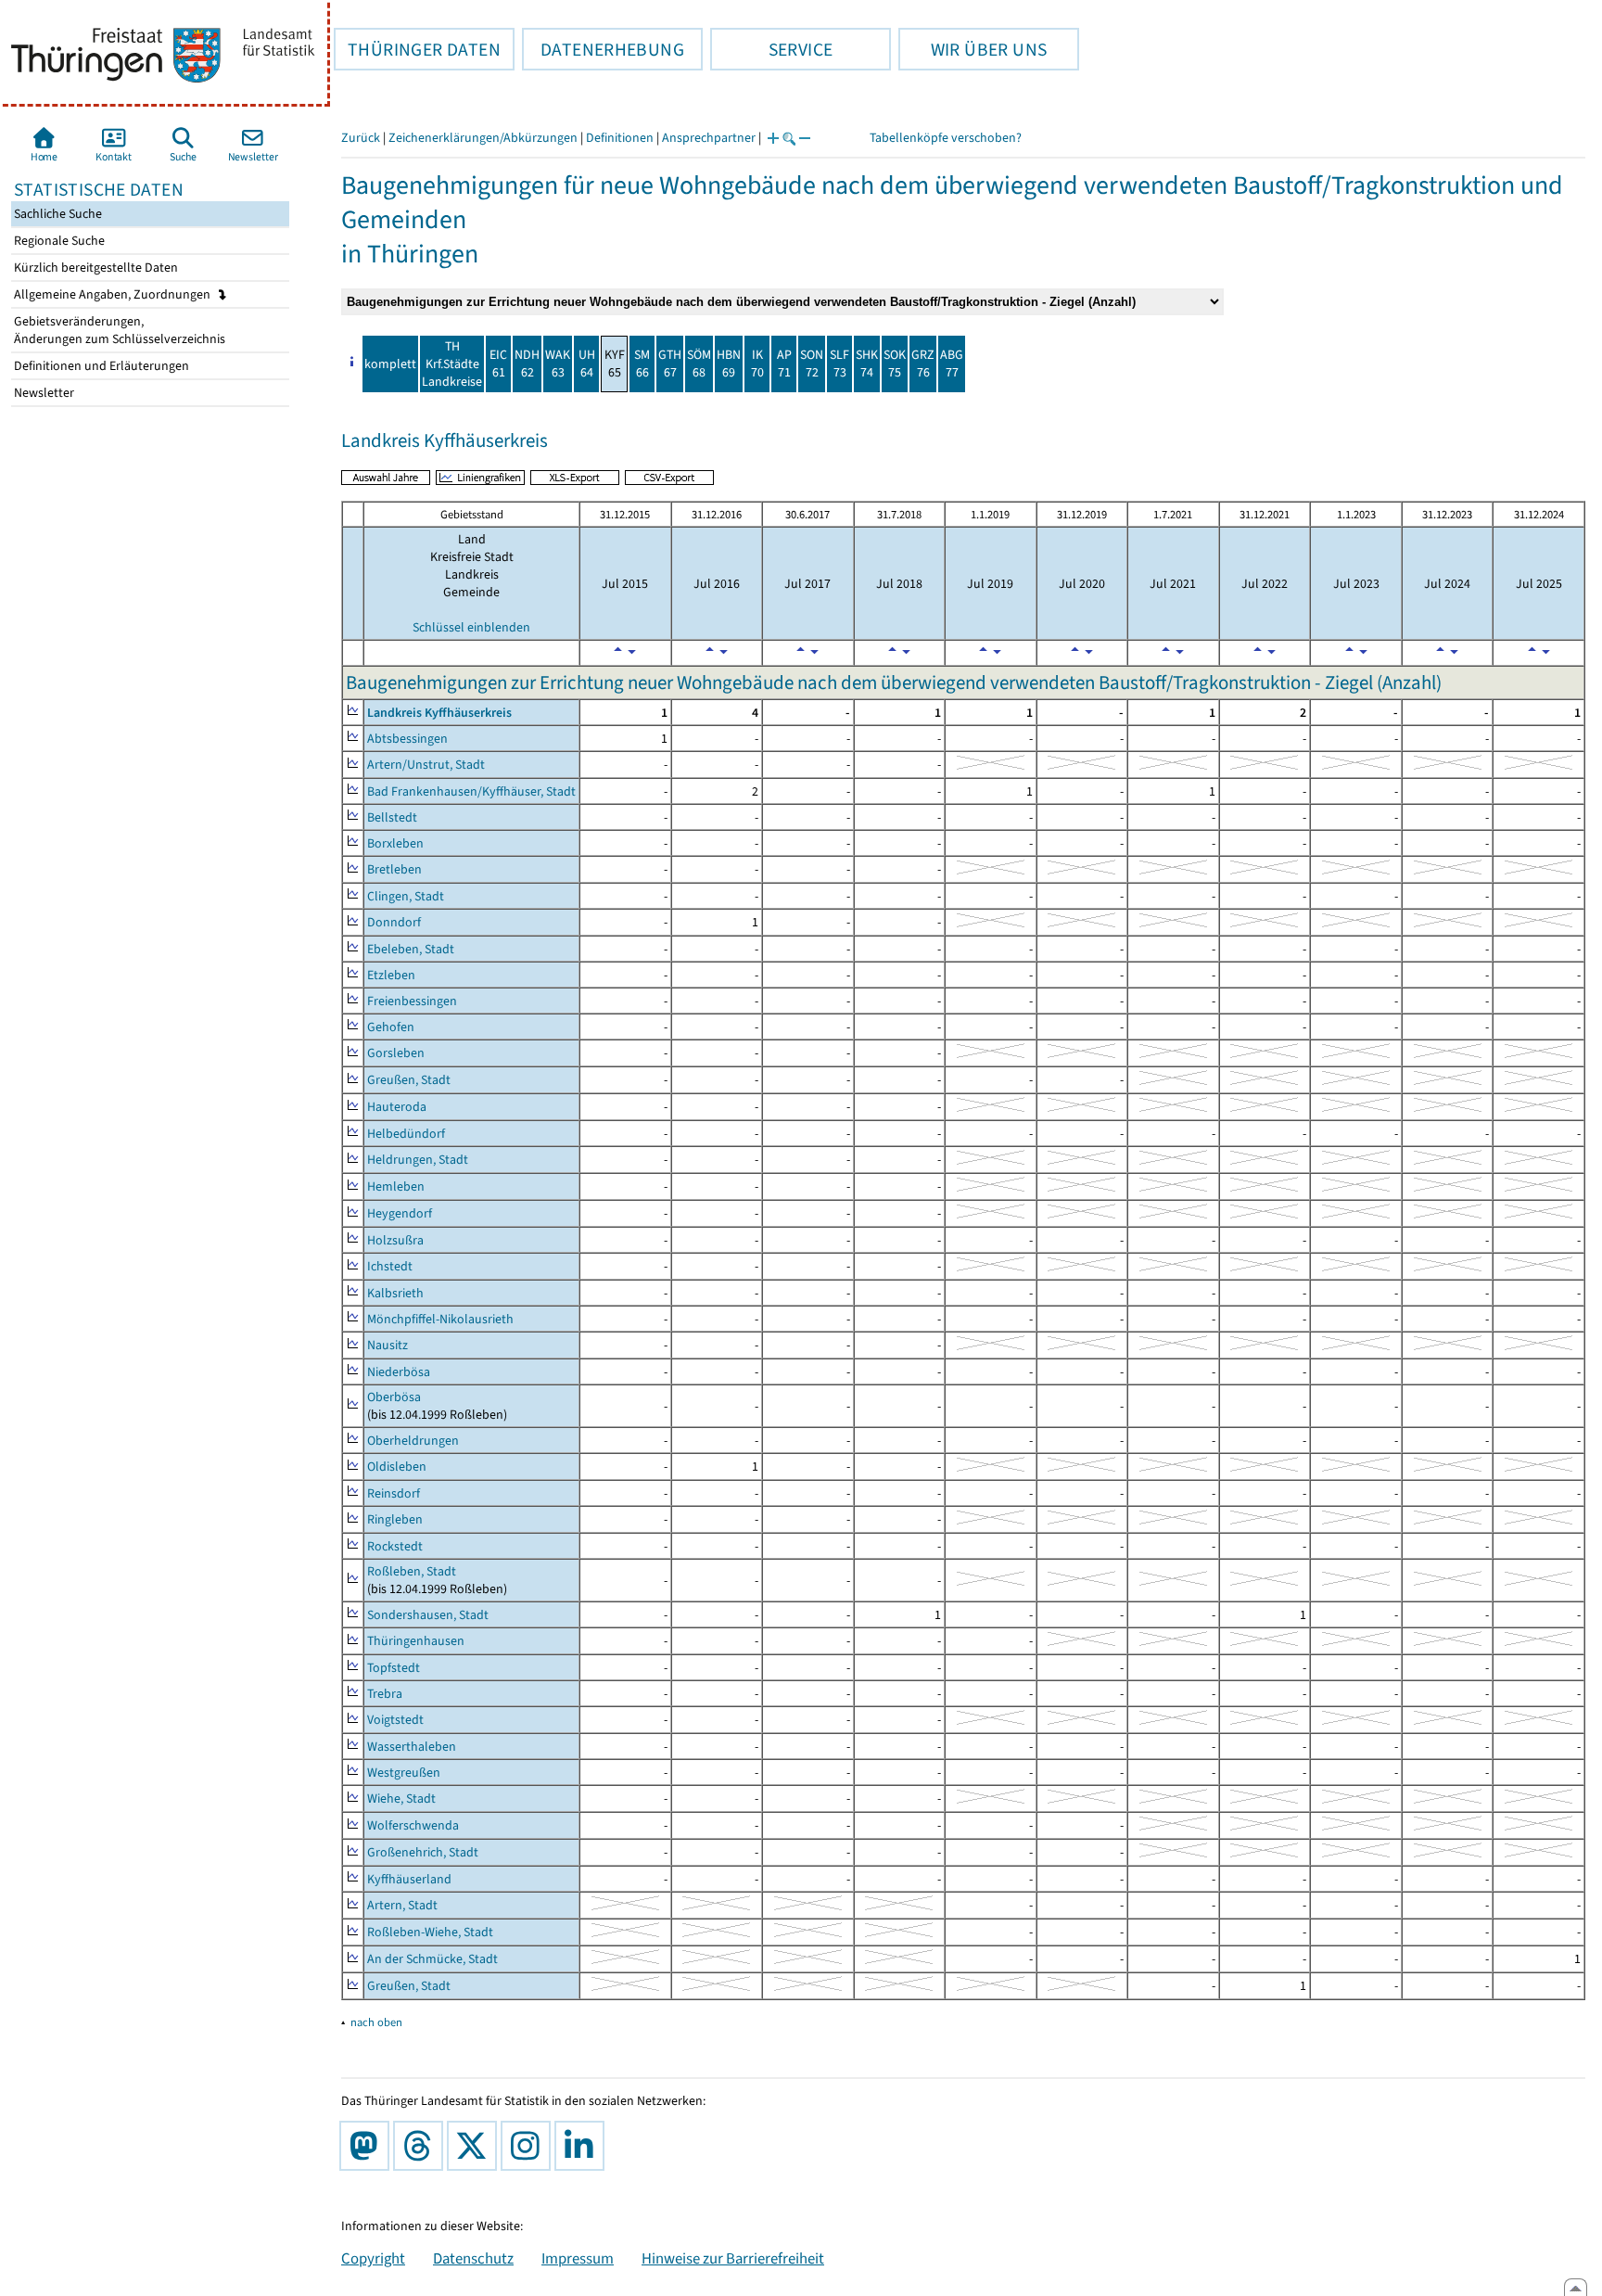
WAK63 (558, 364)
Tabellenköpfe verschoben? (946, 138)
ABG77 (952, 364)
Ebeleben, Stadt (411, 949)
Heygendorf (400, 1213)
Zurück (361, 138)
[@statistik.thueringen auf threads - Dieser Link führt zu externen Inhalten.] (422, 2146)
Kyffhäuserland (409, 1879)
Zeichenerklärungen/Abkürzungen (483, 138)
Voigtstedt (395, 1720)
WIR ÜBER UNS (973, 49)
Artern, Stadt (402, 1905)
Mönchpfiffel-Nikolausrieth (440, 1319)
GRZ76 (923, 364)
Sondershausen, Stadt (428, 1615)
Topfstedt (394, 1668)
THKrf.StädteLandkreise (452, 364)
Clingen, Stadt (406, 896)
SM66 (642, 364)
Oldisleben (397, 1467)
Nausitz (388, 1345)
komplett (390, 364)
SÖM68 (699, 364)
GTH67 (670, 364)
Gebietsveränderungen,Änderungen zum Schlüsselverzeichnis (118, 330)
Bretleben (394, 869)
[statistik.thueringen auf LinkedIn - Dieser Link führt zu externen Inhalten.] (583, 2146)
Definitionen (620, 138)
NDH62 (527, 364)
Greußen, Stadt (409, 1080)
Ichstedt (390, 1266)
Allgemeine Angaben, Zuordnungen (114, 294)
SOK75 (895, 364)
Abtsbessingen (407, 739)
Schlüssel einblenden (471, 627)
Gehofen (391, 1027)
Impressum (578, 2258)
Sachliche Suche (57, 214)
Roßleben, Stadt (412, 1571)
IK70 (757, 364)
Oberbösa (394, 1397)
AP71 (784, 364)
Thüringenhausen (416, 1641)
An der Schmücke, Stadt (432, 1959)
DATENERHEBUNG (603, 49)
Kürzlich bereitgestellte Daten (95, 268)
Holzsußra (395, 1240)
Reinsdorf (394, 1493)
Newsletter (43, 393)
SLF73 (839, 364)
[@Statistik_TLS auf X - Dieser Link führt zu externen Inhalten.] (476, 2146)
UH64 (587, 364)
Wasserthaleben (412, 1747)
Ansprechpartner (709, 138)
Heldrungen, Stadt (418, 1160)
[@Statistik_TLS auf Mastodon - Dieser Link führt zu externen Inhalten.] (368, 2146)
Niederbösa (399, 1372)
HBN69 (729, 364)
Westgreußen (404, 1773)
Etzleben (391, 975)
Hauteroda (397, 1107)
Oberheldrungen (413, 1441)
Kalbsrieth (395, 1293)
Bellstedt (392, 817)
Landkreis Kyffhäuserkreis (439, 713)
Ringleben (395, 1519)
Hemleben (396, 1186)
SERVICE (771, 49)
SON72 (812, 364)
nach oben (376, 2022)
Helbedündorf (406, 1134)
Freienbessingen (412, 1001)
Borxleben (395, 843)
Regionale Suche (58, 241)
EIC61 (498, 364)
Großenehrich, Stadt (423, 1852)
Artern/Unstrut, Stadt (426, 765)
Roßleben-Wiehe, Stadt (430, 1932)
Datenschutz (473, 2258)
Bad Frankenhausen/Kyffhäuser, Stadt (471, 791)
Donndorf (394, 922)
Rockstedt (395, 1546)
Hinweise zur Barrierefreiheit (733, 2258)
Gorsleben (396, 1053)
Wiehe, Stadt (401, 1799)
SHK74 (867, 364)
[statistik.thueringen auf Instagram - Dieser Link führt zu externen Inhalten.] (529, 2146)
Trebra (385, 1694)
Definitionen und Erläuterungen (100, 366)
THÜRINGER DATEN (417, 49)
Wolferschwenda (413, 1825)
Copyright (373, 2258)
